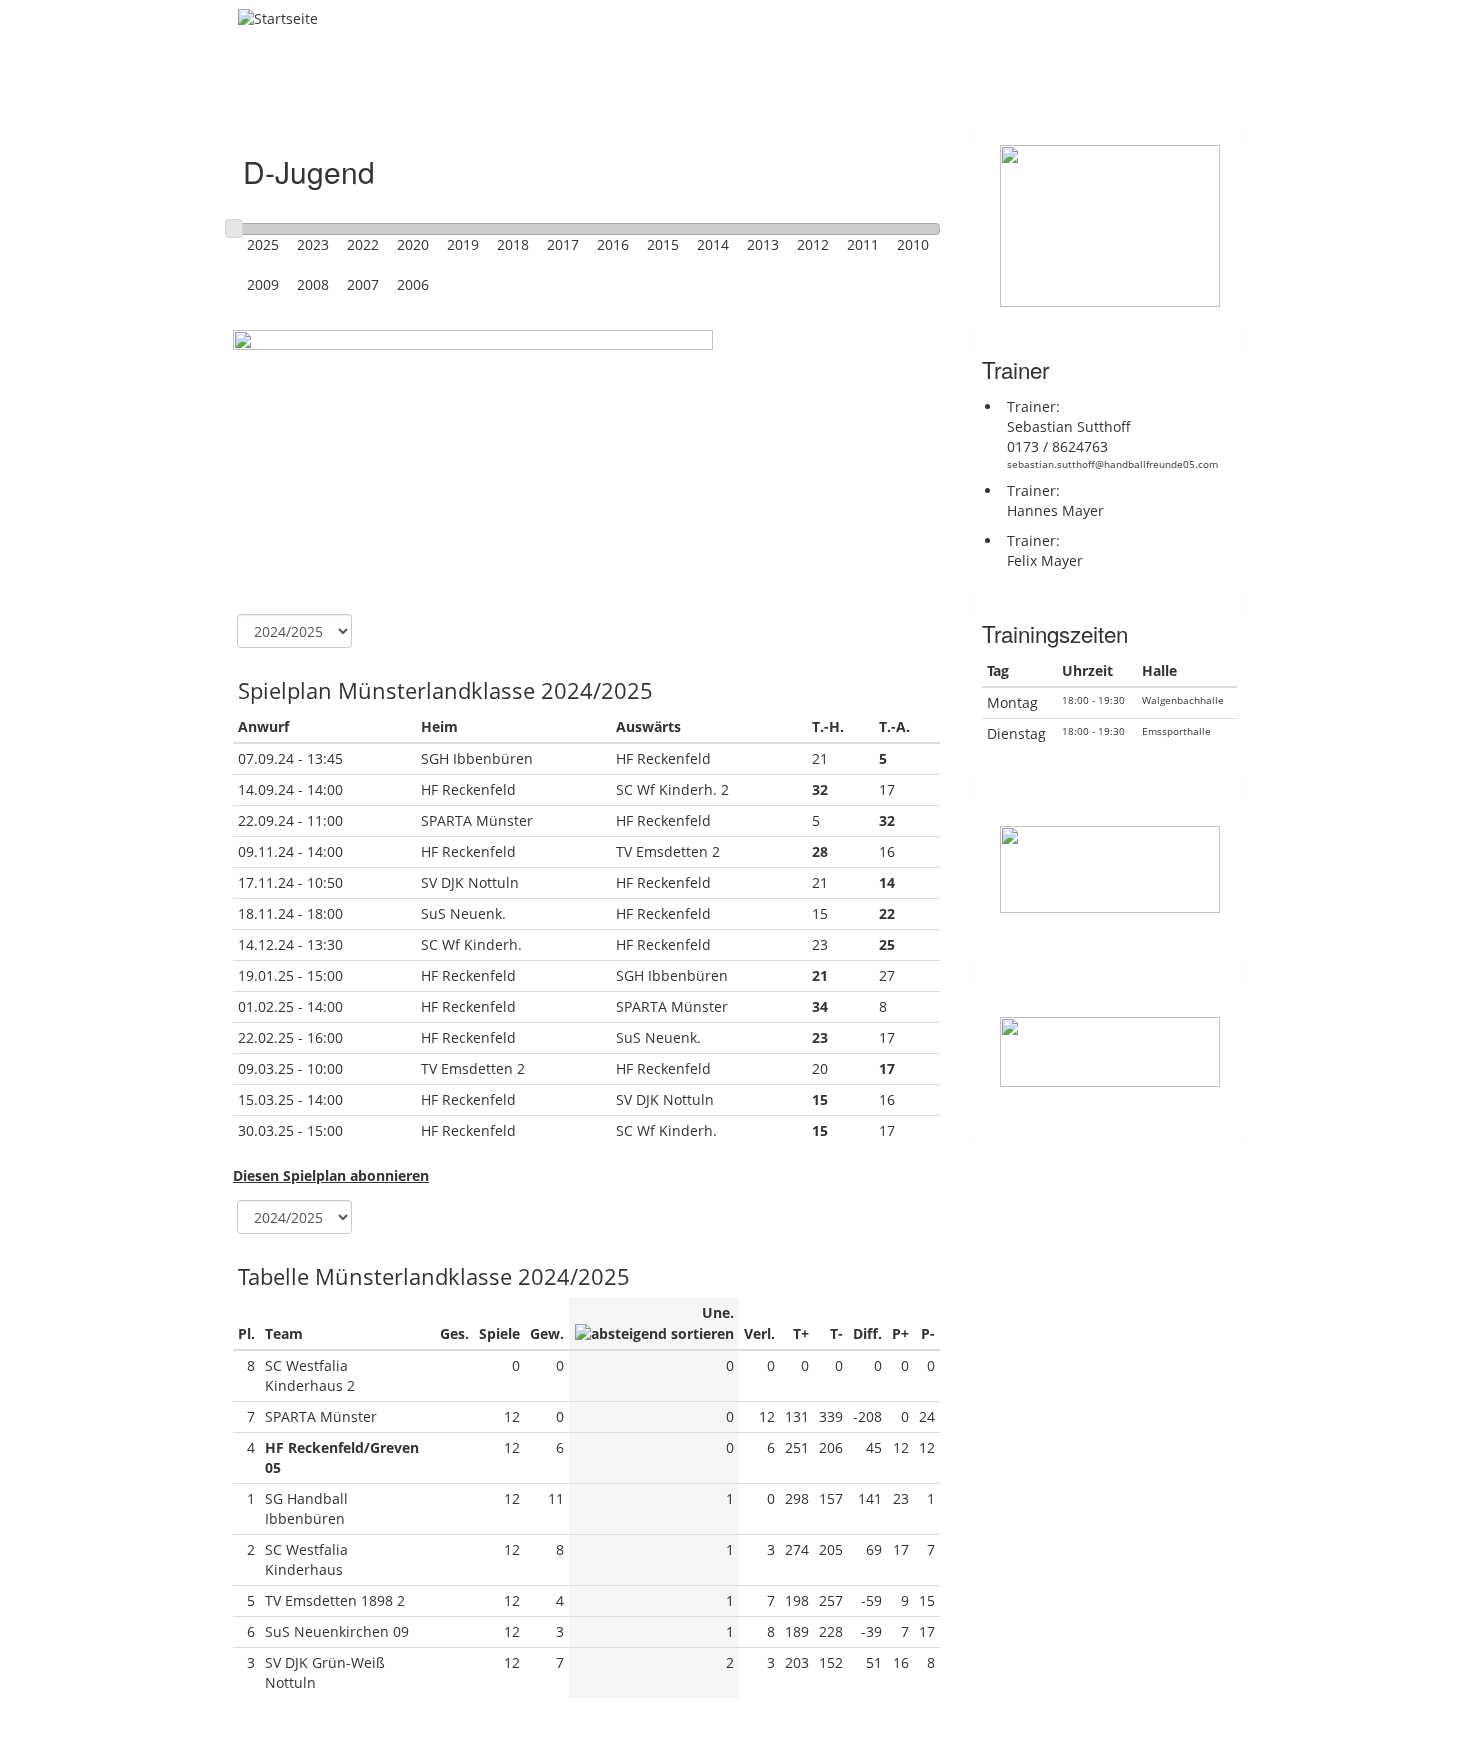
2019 (463, 244)
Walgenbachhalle (1183, 700)
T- (836, 1333)
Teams (570, 93)
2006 (413, 284)
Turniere (667, 93)
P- (928, 1333)
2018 (513, 244)
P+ (900, 1333)
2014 (713, 244)
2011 (863, 244)
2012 (813, 244)
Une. (718, 1312)
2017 (563, 244)
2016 (613, 244)
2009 (263, 284)
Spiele (499, 1333)
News (394, 93)
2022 (363, 244)
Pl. (246, 1333)
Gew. (547, 1333)
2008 (313, 284)
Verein (480, 93)
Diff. (867, 1333)
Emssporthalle (1176, 731)
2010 (913, 244)
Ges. (454, 1333)
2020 (413, 244)
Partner (897, 93)
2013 (763, 244)
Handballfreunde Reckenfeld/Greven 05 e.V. (692, 44)
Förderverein (785, 93)
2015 (663, 244)
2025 (263, 244)
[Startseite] (285, 18)
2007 (363, 284)
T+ (801, 1333)
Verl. (759, 1333)
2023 (313, 244)
